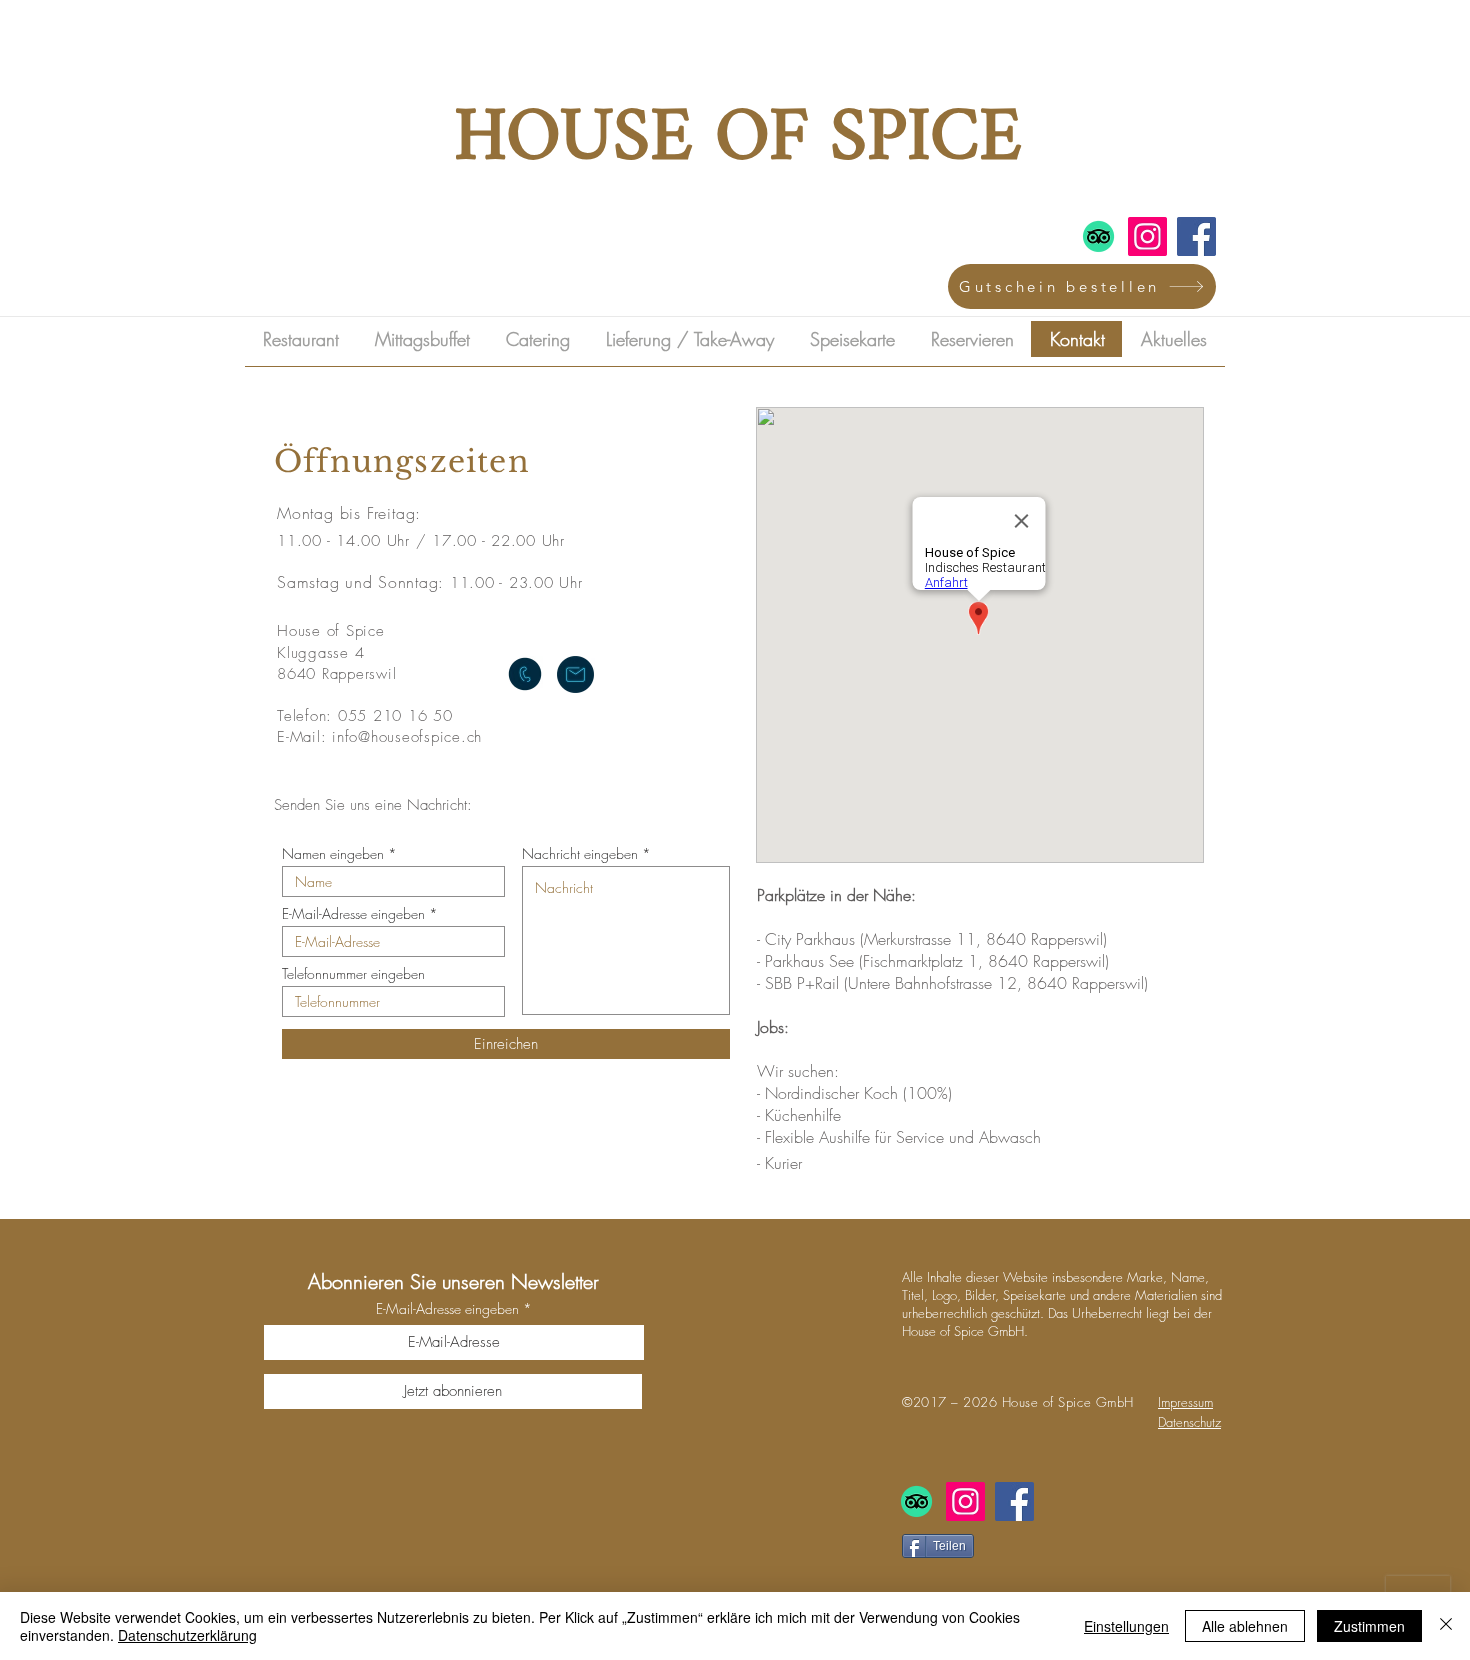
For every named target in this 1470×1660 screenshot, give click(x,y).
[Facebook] (1196, 236)
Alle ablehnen (1245, 1626)
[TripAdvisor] (1098, 236)
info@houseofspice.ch (407, 737)
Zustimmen (1369, 1626)
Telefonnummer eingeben (353, 974)
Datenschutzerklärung (187, 1635)
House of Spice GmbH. (965, 1331)
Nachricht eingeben (580, 854)
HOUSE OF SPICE (738, 140)
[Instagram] (1147, 236)
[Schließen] (1446, 1626)
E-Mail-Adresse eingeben (353, 914)
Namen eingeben (333, 854)
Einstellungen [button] (1126, 1626)
